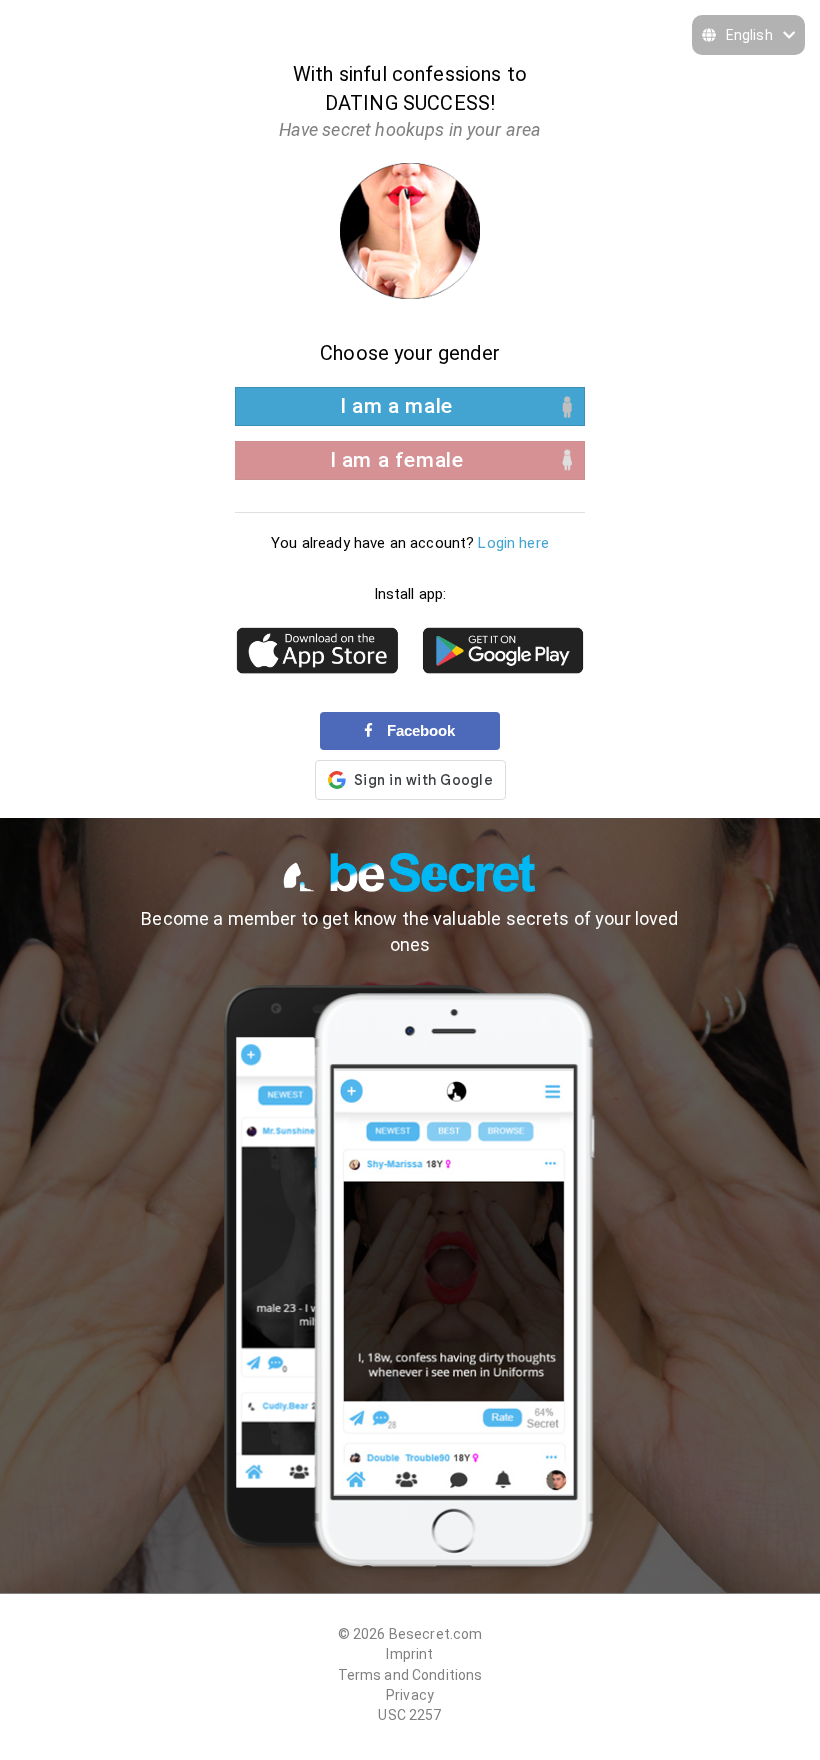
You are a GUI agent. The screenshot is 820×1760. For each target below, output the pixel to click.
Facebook (419, 730)
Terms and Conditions (410, 1675)
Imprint (409, 1654)
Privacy (410, 1695)
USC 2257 (409, 1715)
